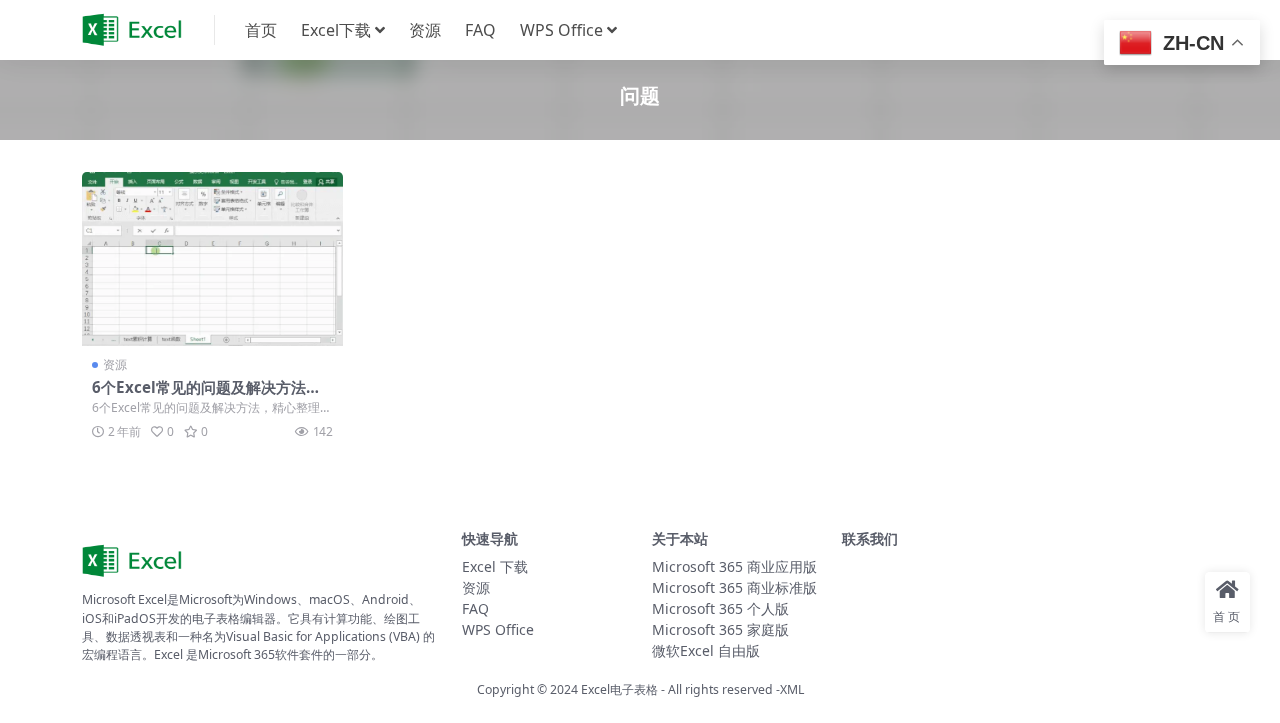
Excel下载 (336, 30)
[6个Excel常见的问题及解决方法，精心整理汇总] (212, 259)
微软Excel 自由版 (706, 650)
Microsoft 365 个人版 (720, 608)
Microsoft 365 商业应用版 (734, 566)
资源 (425, 30)
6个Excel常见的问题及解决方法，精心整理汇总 (206, 396)
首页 (261, 30)
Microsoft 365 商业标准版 (734, 587)
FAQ (480, 30)
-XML (788, 689)
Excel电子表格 (619, 689)
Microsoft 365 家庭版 (720, 629)
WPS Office (561, 30)
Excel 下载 (495, 566)
